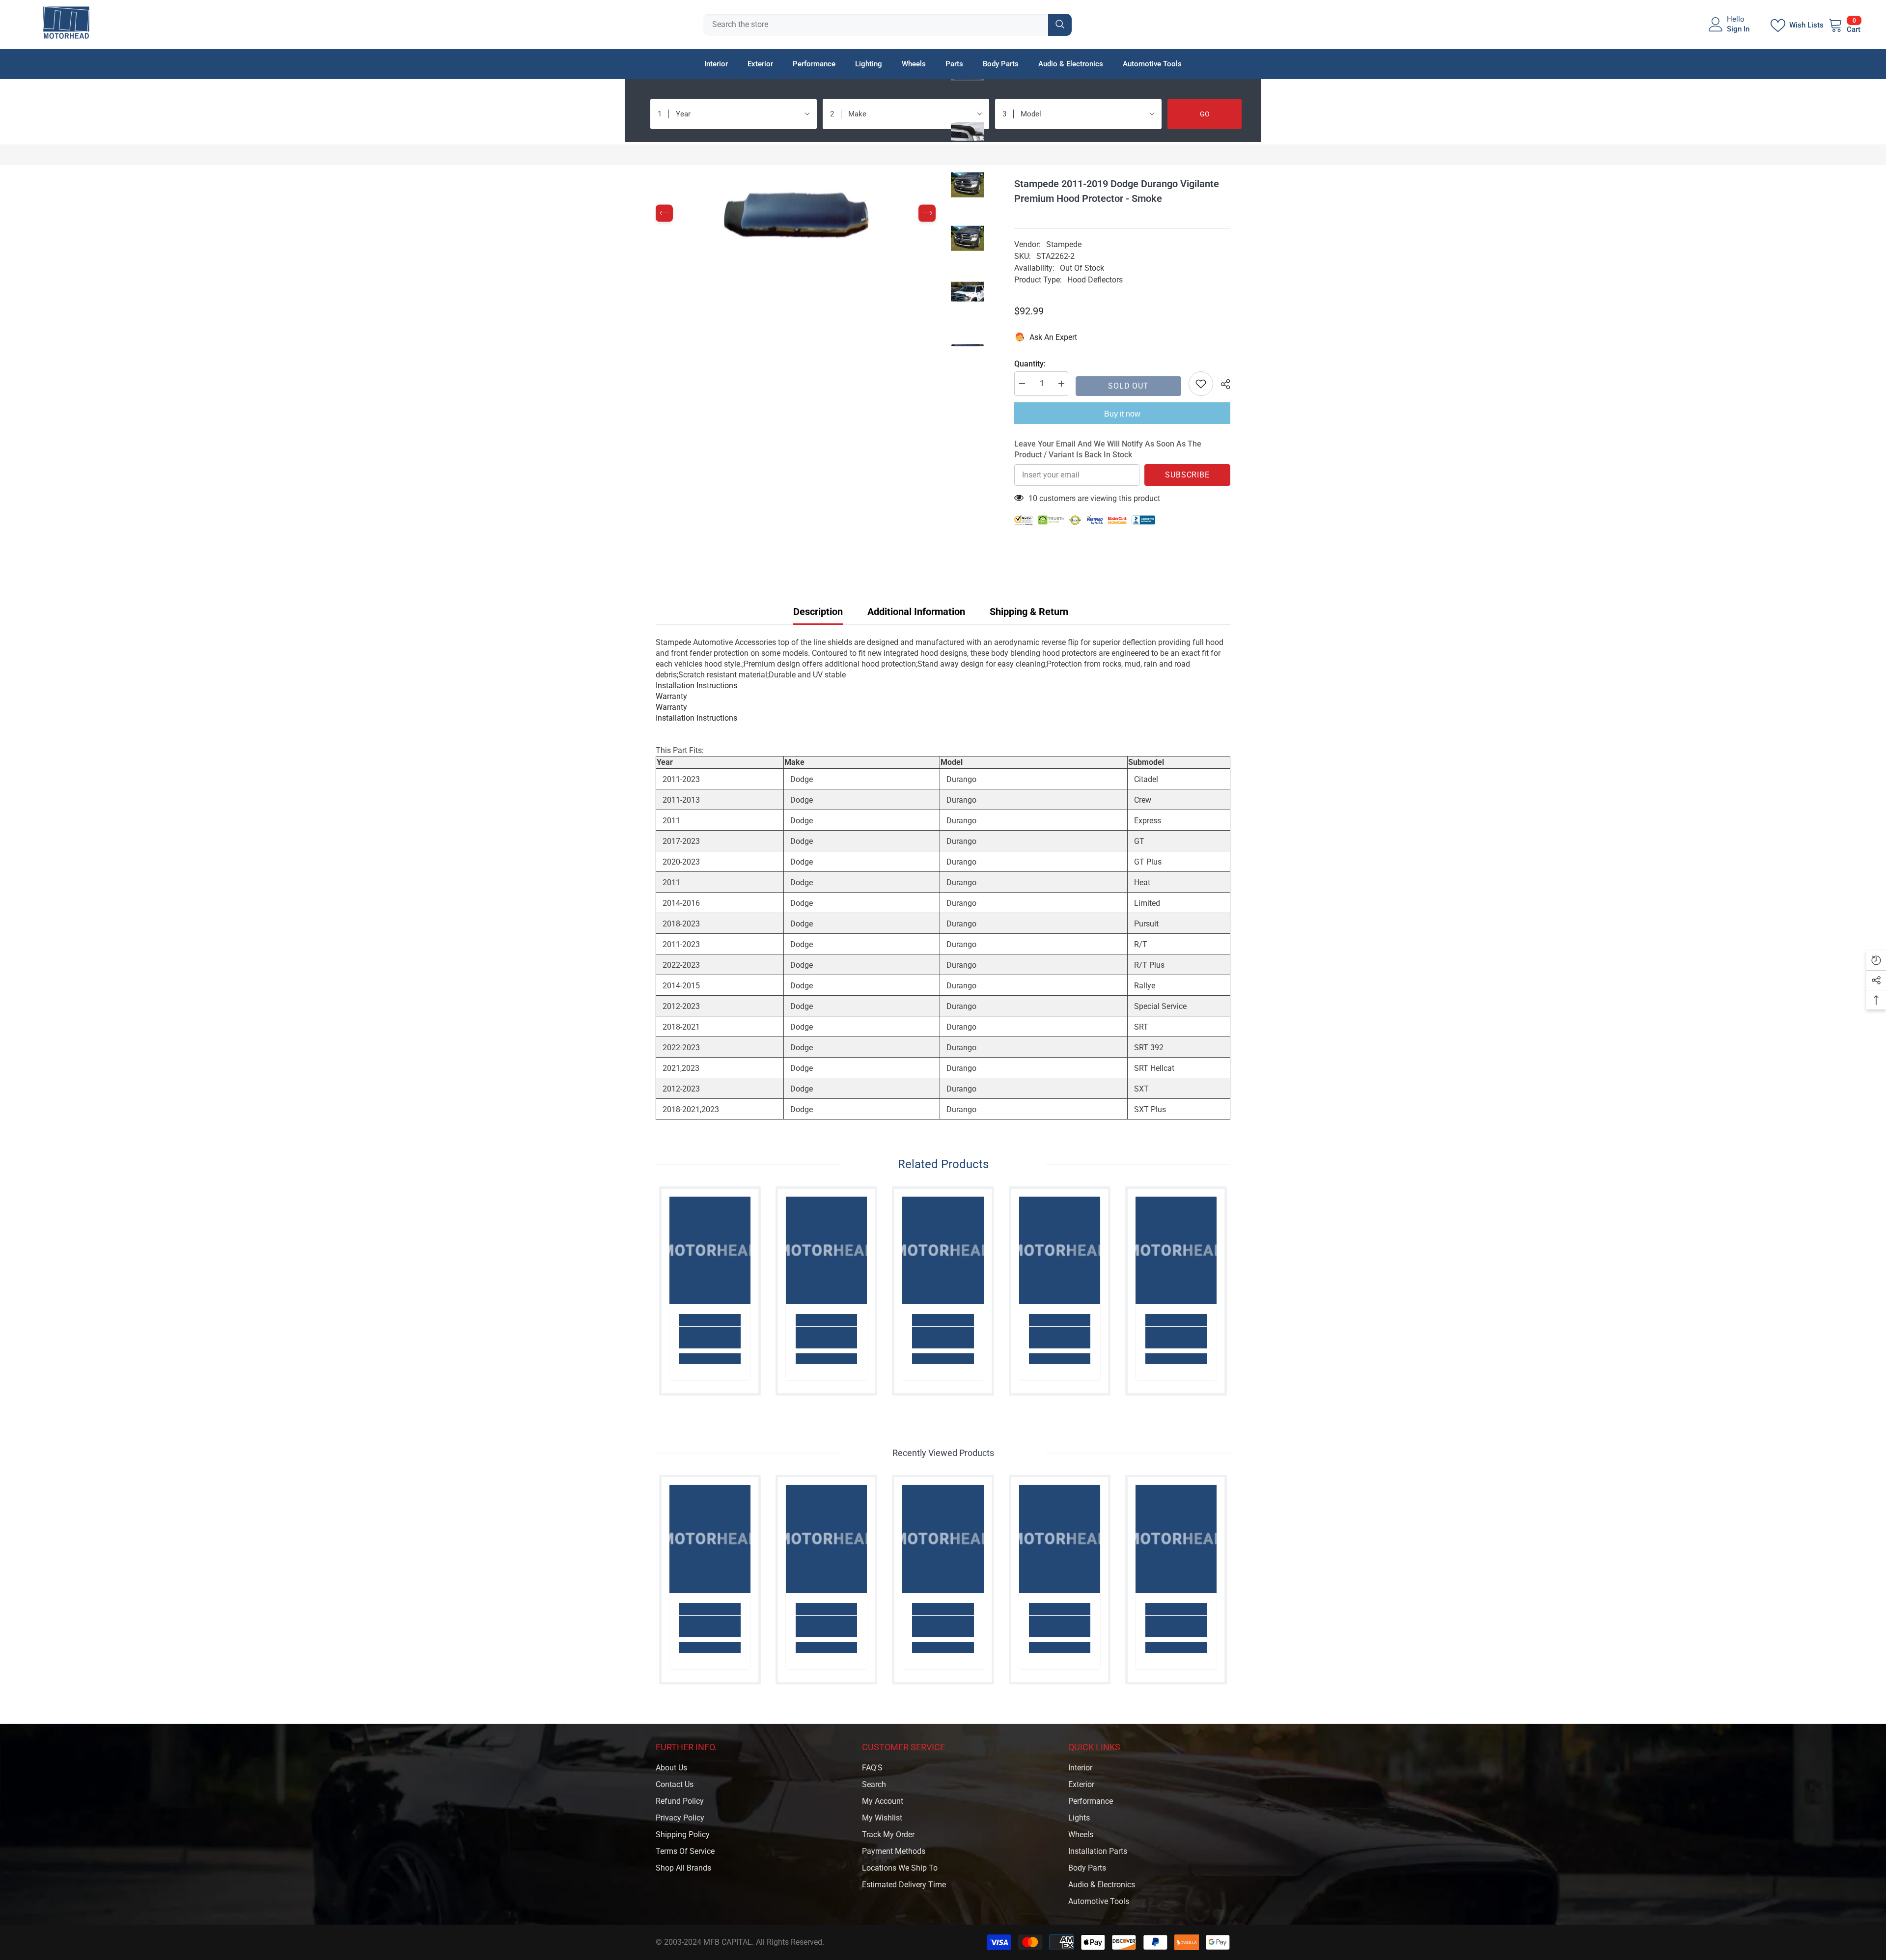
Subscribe (1187, 475)
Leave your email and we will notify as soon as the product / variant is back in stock (1108, 449)
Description (818, 612)
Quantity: (1030, 364)
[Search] (888, 25)
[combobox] (876, 25)
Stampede (1064, 244)
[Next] (927, 213)
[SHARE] (1222, 384)
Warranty (671, 696)
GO (1205, 114)
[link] (710, 1338)
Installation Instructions (696, 686)
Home (666, 154)
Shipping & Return (1029, 612)
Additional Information (916, 612)
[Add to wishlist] (1201, 384)
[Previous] (664, 213)
